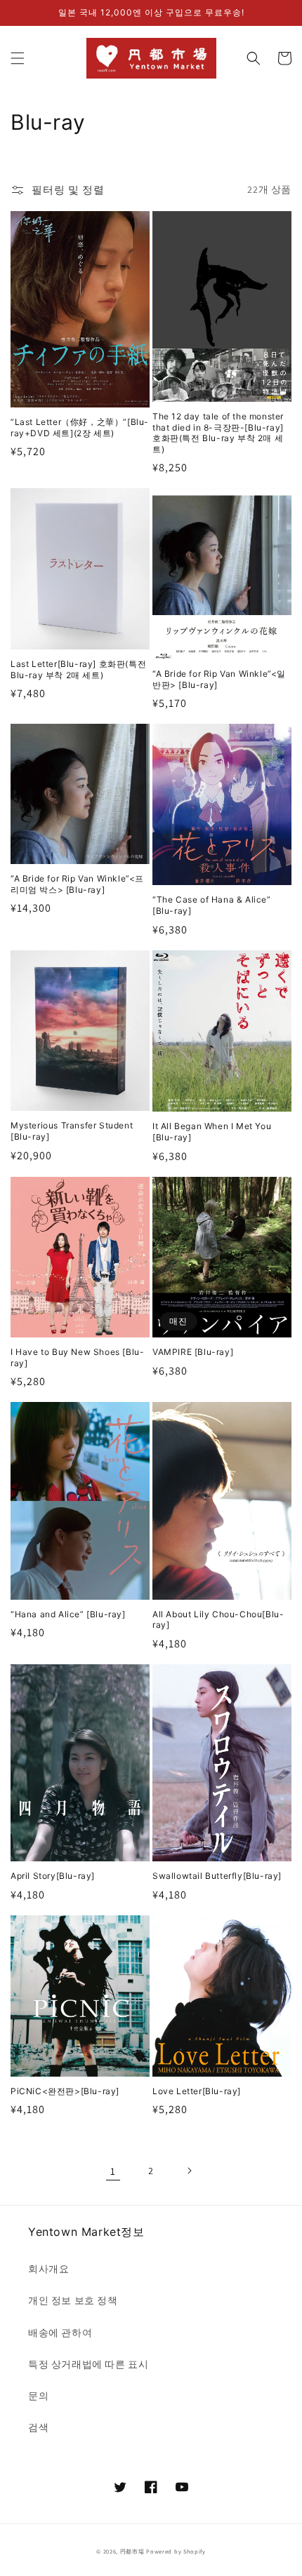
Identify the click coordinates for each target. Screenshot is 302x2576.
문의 (38, 2396)
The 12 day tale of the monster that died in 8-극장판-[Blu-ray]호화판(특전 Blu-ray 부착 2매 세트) (218, 433)
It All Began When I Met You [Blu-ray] (212, 1132)
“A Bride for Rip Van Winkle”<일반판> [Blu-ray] (219, 679)
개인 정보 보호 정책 (73, 2300)
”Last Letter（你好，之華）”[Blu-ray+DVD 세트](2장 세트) (80, 427)
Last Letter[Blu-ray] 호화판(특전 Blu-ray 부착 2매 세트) (78, 669)
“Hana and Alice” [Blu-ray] (68, 1614)
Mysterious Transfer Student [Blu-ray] (72, 1131)
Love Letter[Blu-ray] (197, 2091)
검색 (38, 2427)
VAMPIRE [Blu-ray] (193, 1352)
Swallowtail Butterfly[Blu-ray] (217, 1876)
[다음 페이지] (189, 2171)
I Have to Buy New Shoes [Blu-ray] (77, 1357)
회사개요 (48, 2269)
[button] (18, 58)
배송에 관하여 (60, 2333)
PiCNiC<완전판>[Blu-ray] (65, 2091)
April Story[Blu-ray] (53, 1876)
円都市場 (132, 2551)
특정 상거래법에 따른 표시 (88, 2364)
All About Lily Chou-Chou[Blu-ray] (218, 1620)
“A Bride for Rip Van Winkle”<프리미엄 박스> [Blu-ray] (77, 884)
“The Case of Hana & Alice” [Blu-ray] (212, 905)
